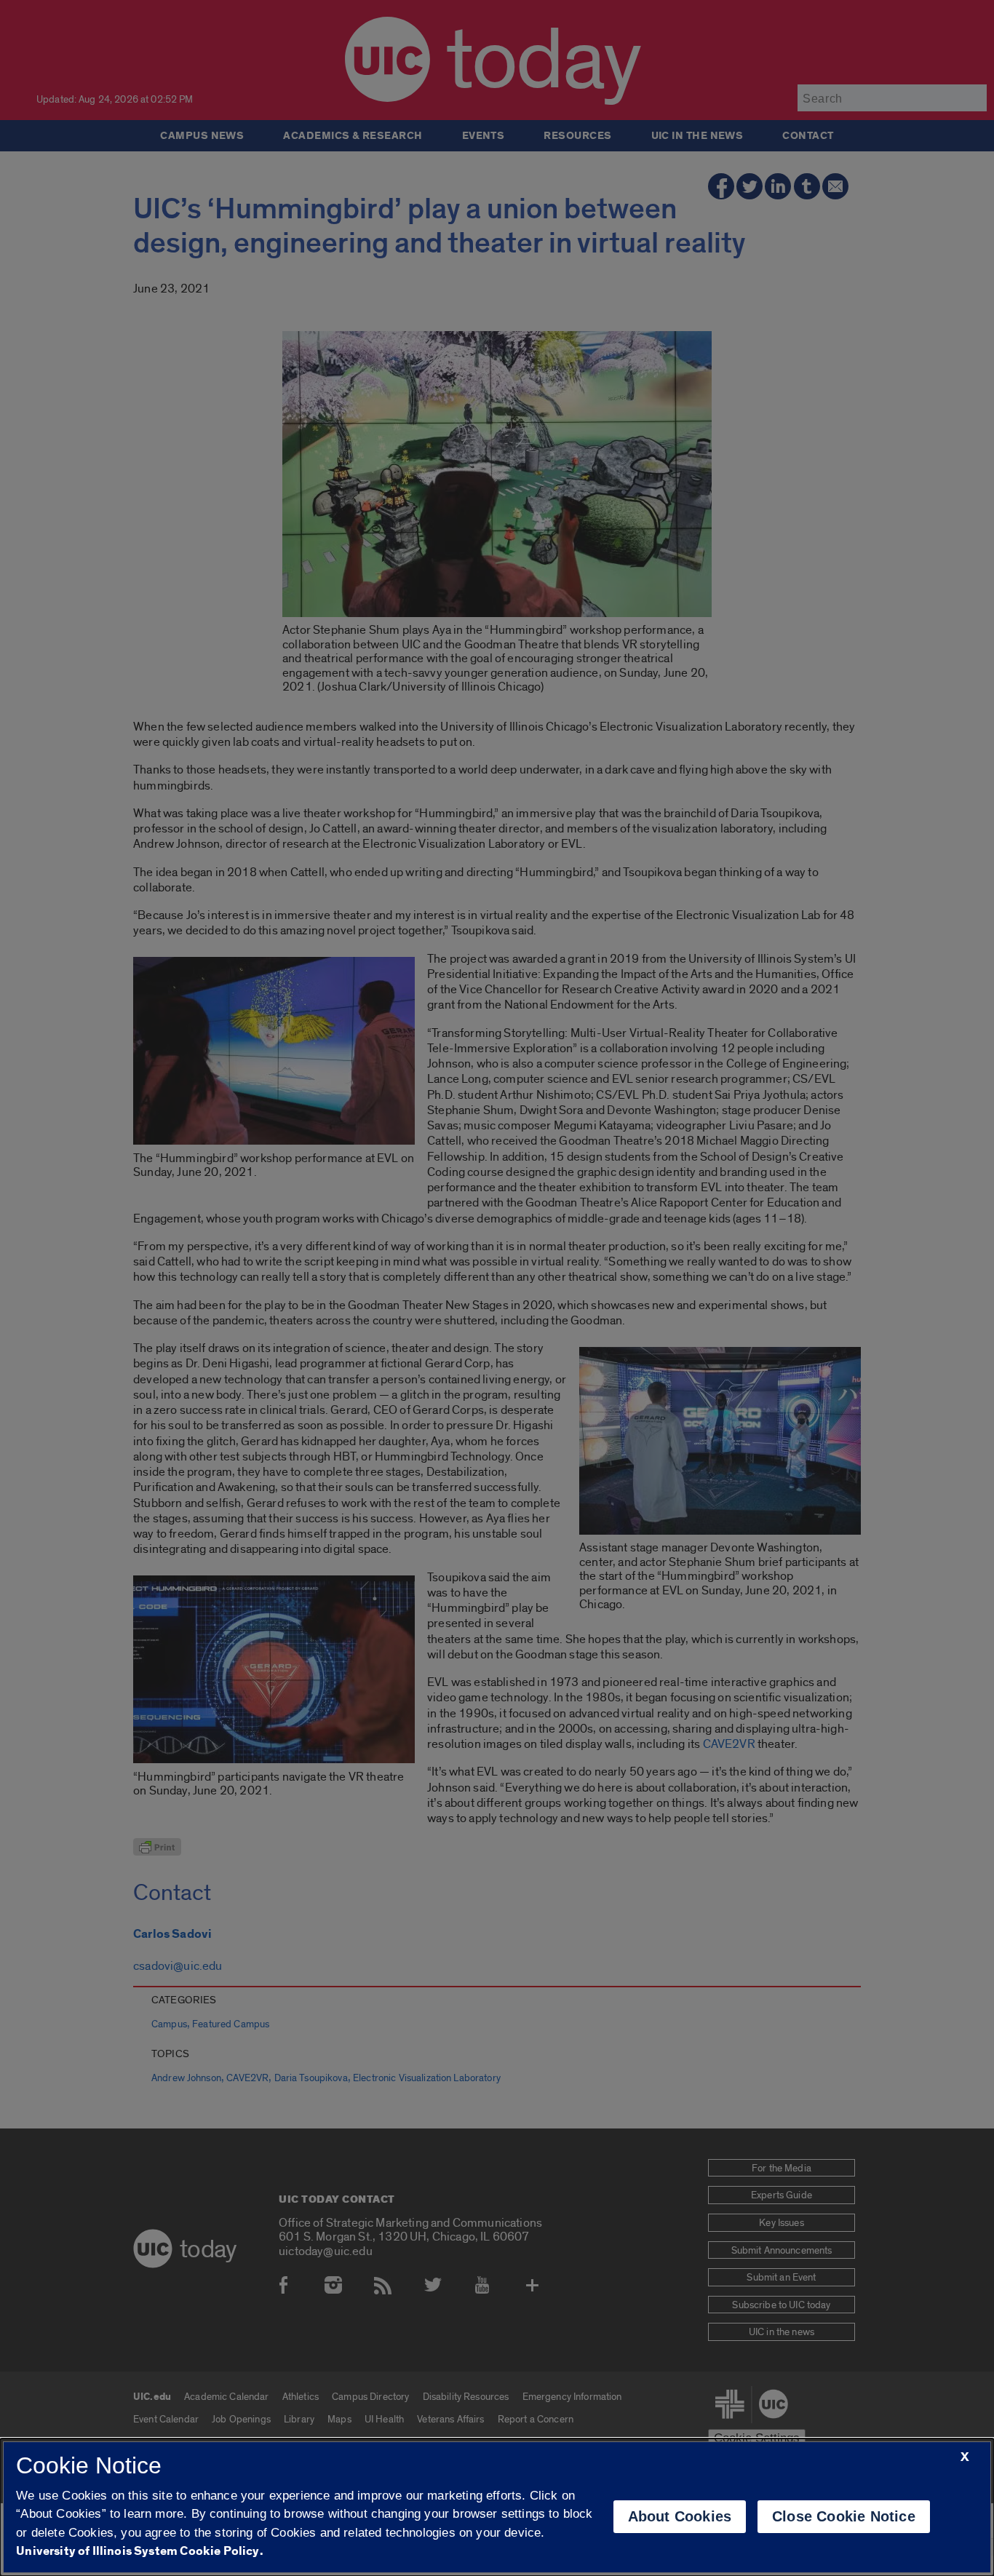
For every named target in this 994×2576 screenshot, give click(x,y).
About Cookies (680, 2516)
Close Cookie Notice (844, 2516)
